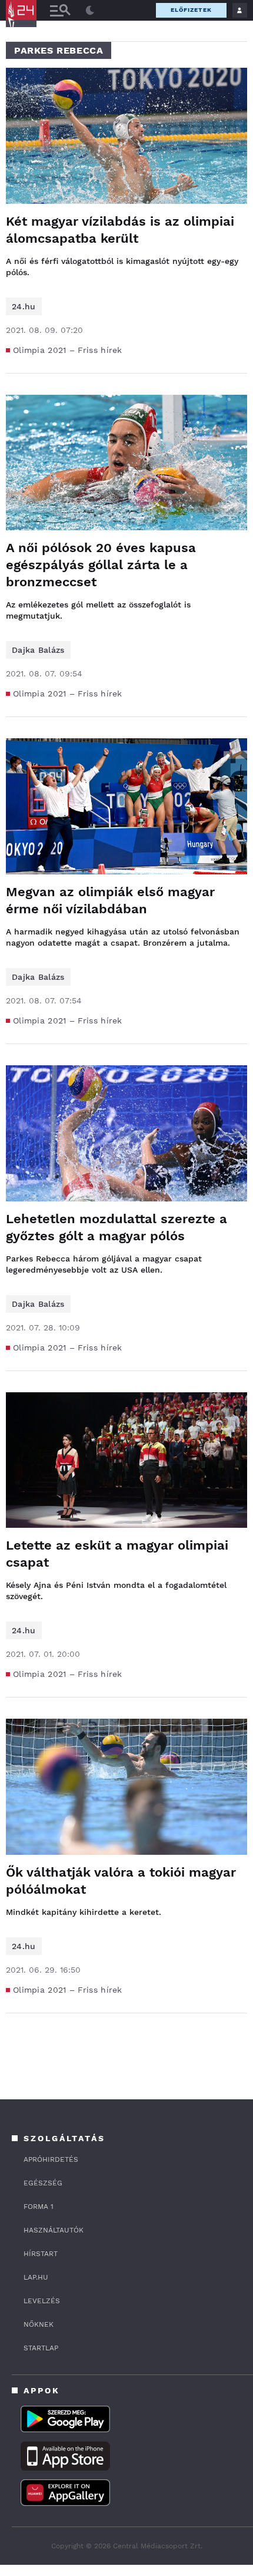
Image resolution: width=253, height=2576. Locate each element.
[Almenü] (60, 10)
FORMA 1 (39, 2207)
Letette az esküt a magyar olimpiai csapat (117, 1554)
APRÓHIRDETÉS (51, 2159)
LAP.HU (36, 2277)
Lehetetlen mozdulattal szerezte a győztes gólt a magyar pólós (116, 1227)
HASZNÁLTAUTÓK (54, 2230)
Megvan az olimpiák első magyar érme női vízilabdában (110, 900)
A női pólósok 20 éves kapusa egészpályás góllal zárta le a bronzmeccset (101, 565)
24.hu (24, 306)
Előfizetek (191, 10)
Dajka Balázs (38, 650)
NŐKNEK (39, 2324)
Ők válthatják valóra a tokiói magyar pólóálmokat (121, 1881)
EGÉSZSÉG (43, 2183)
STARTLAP (41, 2348)
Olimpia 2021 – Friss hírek (68, 350)
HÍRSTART (41, 2254)
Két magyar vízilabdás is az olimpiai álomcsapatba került (120, 230)
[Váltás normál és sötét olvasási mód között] (90, 11)
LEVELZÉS (42, 2301)
